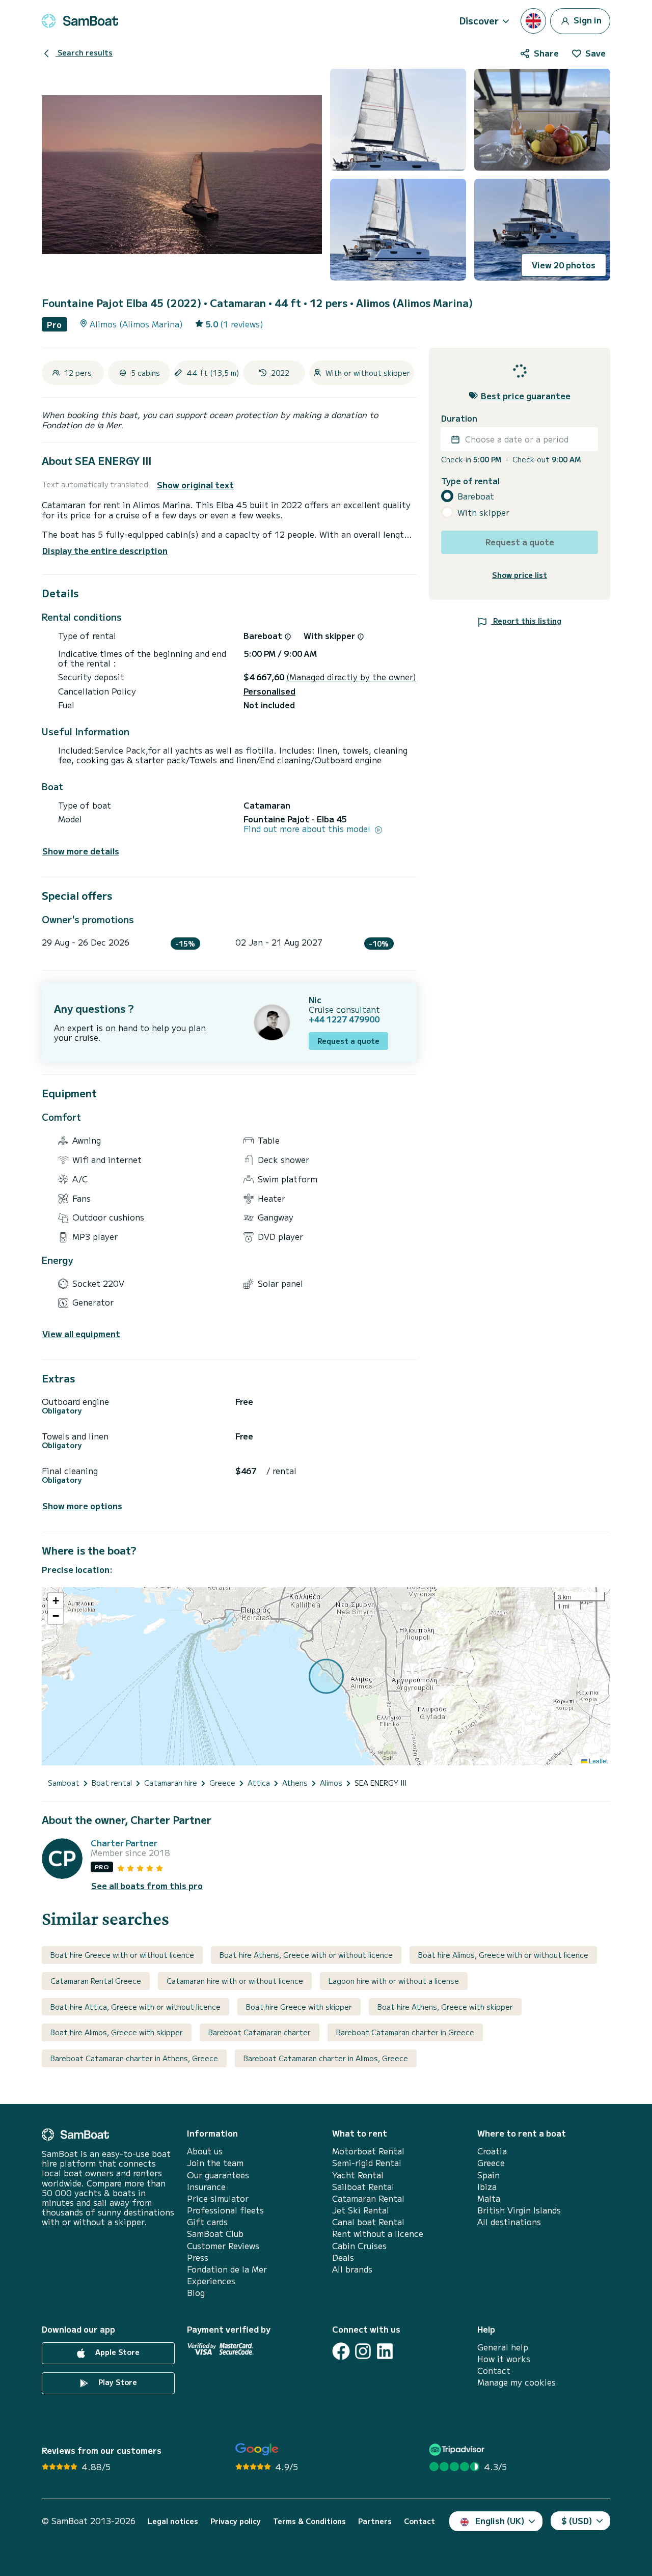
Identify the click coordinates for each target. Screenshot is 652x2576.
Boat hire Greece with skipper (299, 2007)
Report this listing (526, 621)
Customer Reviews (223, 2246)
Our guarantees (218, 2175)
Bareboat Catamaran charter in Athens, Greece (134, 2058)
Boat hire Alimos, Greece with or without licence (503, 1955)
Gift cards (207, 2222)
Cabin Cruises (359, 2246)
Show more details (81, 851)
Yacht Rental (358, 2175)
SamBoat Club (215, 2234)
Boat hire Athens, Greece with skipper (445, 2007)
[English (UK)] (533, 21)
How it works (504, 2359)
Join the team (215, 2163)
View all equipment (81, 1334)
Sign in (587, 19)
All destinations (509, 2222)
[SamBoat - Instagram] (363, 2351)
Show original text (195, 485)
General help (503, 2347)
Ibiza (487, 2187)
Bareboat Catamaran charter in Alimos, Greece (326, 2058)
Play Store (117, 2382)
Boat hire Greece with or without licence (122, 1955)
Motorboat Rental (368, 2151)
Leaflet (597, 1761)
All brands (352, 2269)
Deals (343, 2258)
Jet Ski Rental (361, 2210)
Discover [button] (479, 20)
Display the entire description (105, 550)
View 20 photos (564, 265)
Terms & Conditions (309, 2521)
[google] (257, 2449)
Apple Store (116, 2352)
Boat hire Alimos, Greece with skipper (117, 2032)
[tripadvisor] (458, 2449)
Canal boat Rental (368, 2222)
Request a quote (348, 1041)
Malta (489, 2198)
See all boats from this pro (147, 1886)
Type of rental (470, 481)
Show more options (82, 1506)
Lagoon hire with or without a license (394, 1981)
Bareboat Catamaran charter (260, 2032)
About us (205, 2151)
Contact (494, 2371)
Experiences (211, 2281)
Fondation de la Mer (227, 2269)
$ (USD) (577, 2520)
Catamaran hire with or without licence (235, 1981)
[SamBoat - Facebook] (341, 2351)
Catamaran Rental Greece (96, 1981)
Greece (491, 2163)
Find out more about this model (308, 829)
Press (198, 2258)
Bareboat (476, 496)
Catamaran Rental (368, 2198)
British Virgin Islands (519, 2210)
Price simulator (218, 2198)
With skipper (483, 513)
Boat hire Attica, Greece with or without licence (135, 2007)
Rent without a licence (378, 2234)
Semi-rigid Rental (367, 2163)
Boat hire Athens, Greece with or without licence (306, 1955)
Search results (84, 52)
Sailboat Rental (363, 2187)
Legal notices (173, 2521)
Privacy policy (236, 2521)
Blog (196, 2293)
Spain (488, 2175)
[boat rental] (80, 21)
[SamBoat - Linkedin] (385, 2351)
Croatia (492, 2151)
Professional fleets (225, 2210)
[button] (56, 1601)
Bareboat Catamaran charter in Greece (405, 2032)
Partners (375, 2521)
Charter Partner (124, 1843)
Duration (459, 418)
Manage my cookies (517, 2382)
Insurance (206, 2187)
